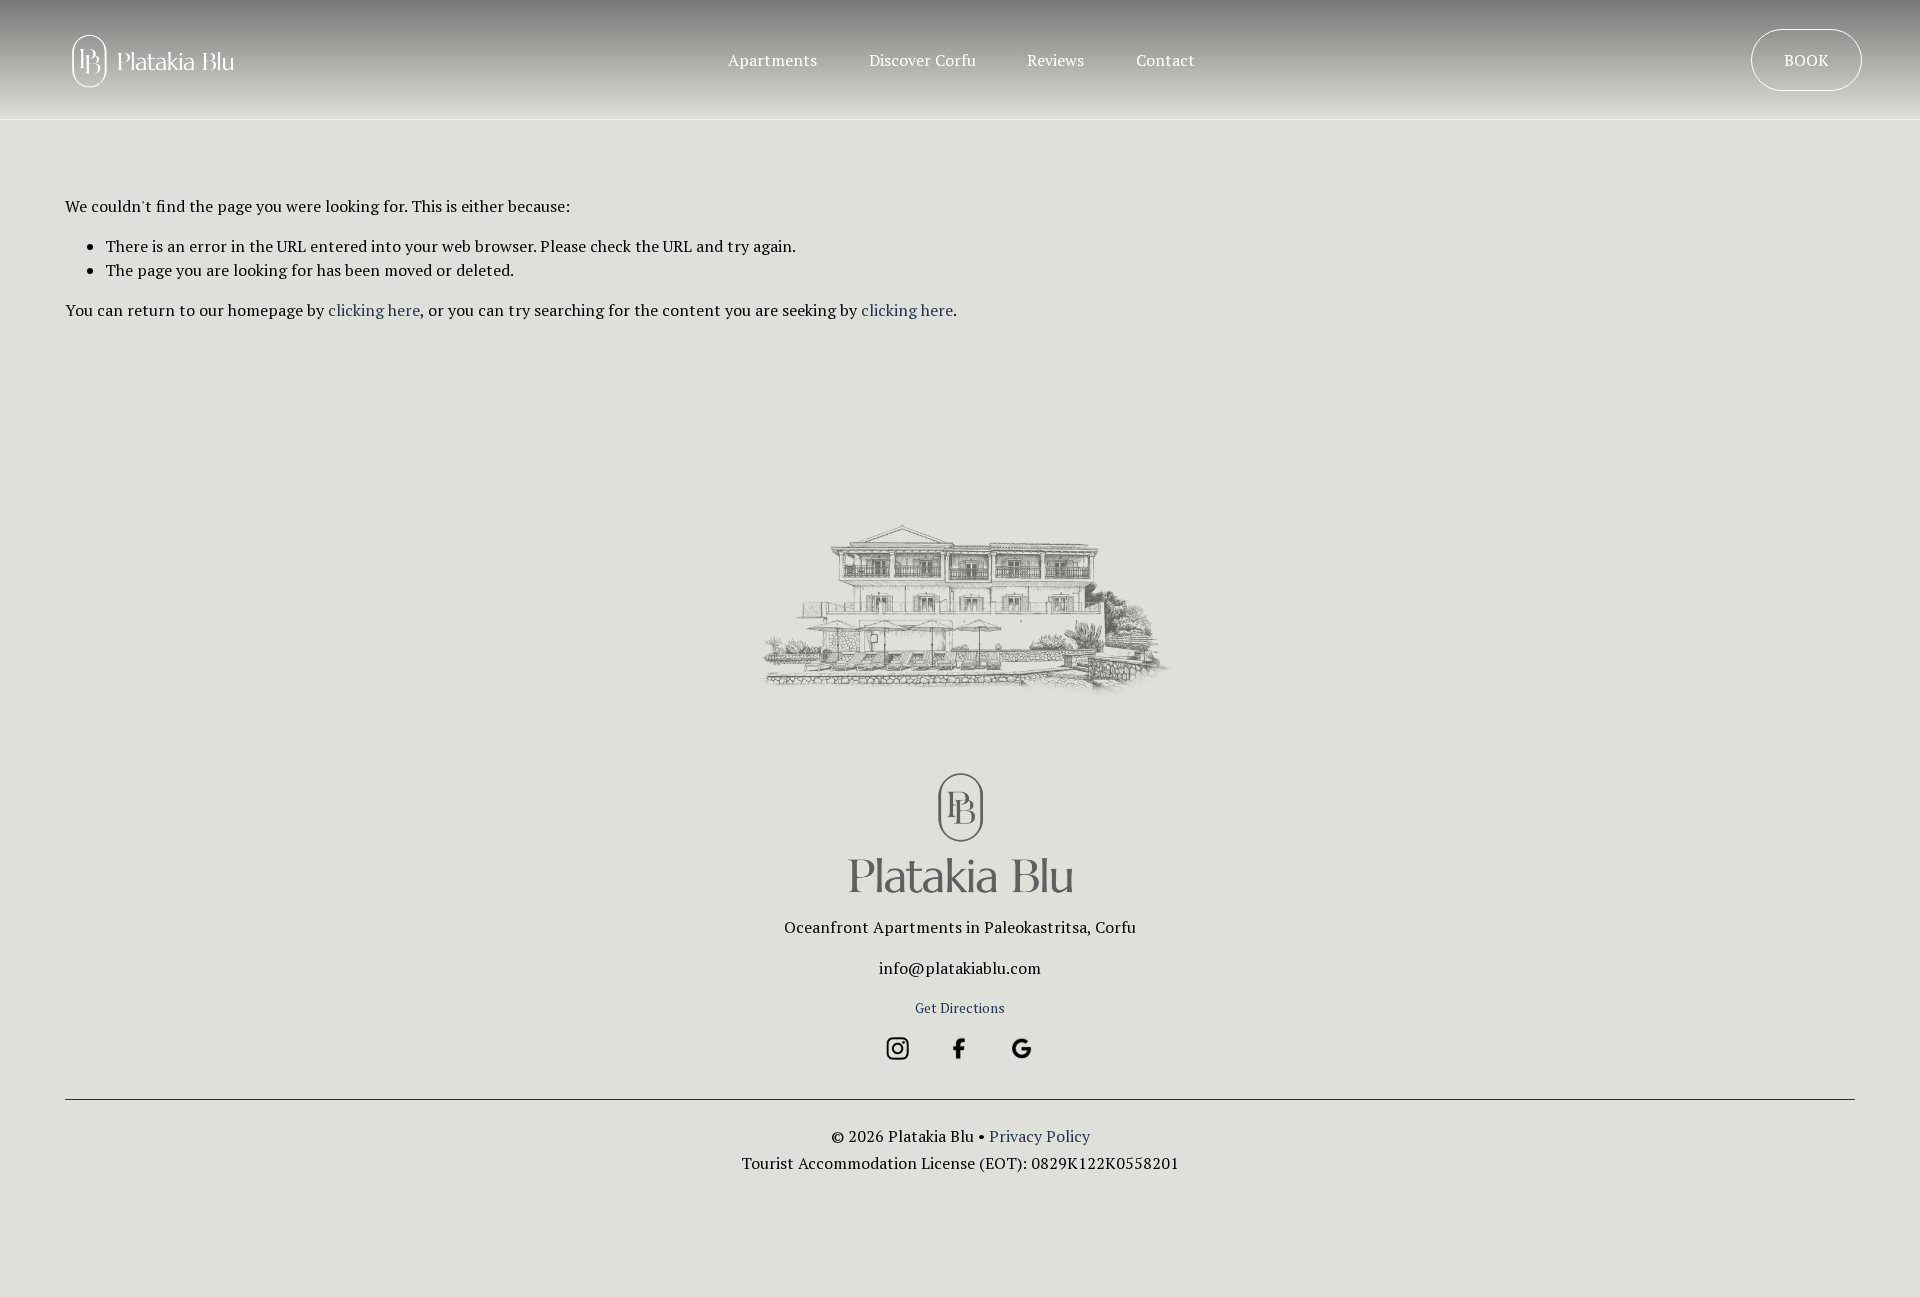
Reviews (1055, 60)
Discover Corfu (922, 60)
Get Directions (960, 1008)
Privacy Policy (1039, 1136)
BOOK (1806, 60)
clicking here (374, 310)
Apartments (772, 60)
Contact (1165, 60)
